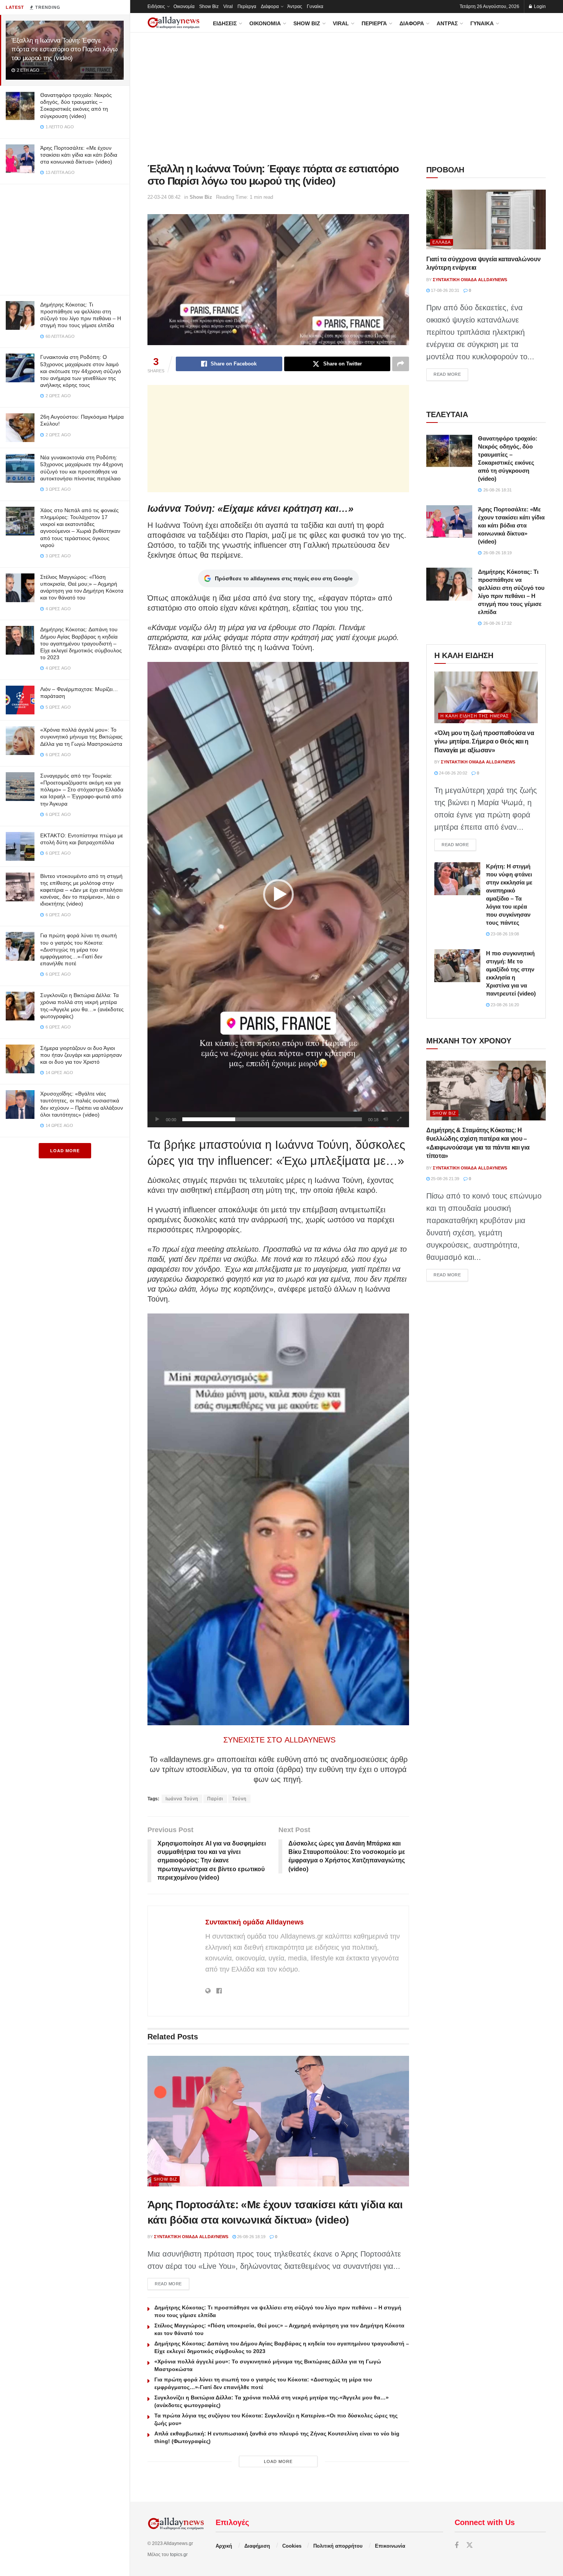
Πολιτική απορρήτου (338, 2546)
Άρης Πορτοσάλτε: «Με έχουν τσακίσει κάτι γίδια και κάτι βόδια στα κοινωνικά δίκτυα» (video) (79, 155)
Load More (65, 1151)
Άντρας (295, 7)
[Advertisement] (65, 238)
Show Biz (209, 7)
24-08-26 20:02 (453, 773)
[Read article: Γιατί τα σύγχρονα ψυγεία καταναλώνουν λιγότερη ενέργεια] (486, 219)
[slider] (272, 1119)
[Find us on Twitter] (470, 2546)
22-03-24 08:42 (164, 197)
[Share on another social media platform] (401, 364)
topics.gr (179, 2555)
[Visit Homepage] (173, 23)
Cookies (292, 2546)
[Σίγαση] (386, 1119)
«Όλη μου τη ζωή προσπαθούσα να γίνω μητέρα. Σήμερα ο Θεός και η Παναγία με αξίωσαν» (484, 742)
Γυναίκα (315, 7)
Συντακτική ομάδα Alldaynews (254, 1922)
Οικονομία (184, 7)
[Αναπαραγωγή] (157, 1119)
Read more (172, 2284)
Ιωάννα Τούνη (182, 1799)
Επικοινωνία (390, 2546)
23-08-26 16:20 (504, 1005)
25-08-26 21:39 (444, 1179)
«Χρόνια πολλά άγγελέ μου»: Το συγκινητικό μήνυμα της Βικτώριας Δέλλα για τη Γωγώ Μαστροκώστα (81, 737)
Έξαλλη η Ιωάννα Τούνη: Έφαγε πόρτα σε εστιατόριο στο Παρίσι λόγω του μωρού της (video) (65, 49)
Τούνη (239, 1799)
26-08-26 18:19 (251, 2237)
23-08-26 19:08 (504, 934)
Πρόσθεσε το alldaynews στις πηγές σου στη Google (284, 578)
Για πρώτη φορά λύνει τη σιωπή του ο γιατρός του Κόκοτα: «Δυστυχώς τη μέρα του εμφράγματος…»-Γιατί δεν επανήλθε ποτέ (79, 949)
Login (539, 7)
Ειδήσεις (156, 7)
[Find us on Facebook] (457, 2546)
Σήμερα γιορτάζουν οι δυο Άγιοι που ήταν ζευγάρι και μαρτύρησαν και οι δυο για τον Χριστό (81, 1055)
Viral (228, 7)
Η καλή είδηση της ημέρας (475, 716)
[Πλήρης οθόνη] (399, 1119)
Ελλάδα (442, 242)
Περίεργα (247, 7)
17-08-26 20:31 (444, 290)
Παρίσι (215, 1799)
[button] (278, 894)
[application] (278, 895)
